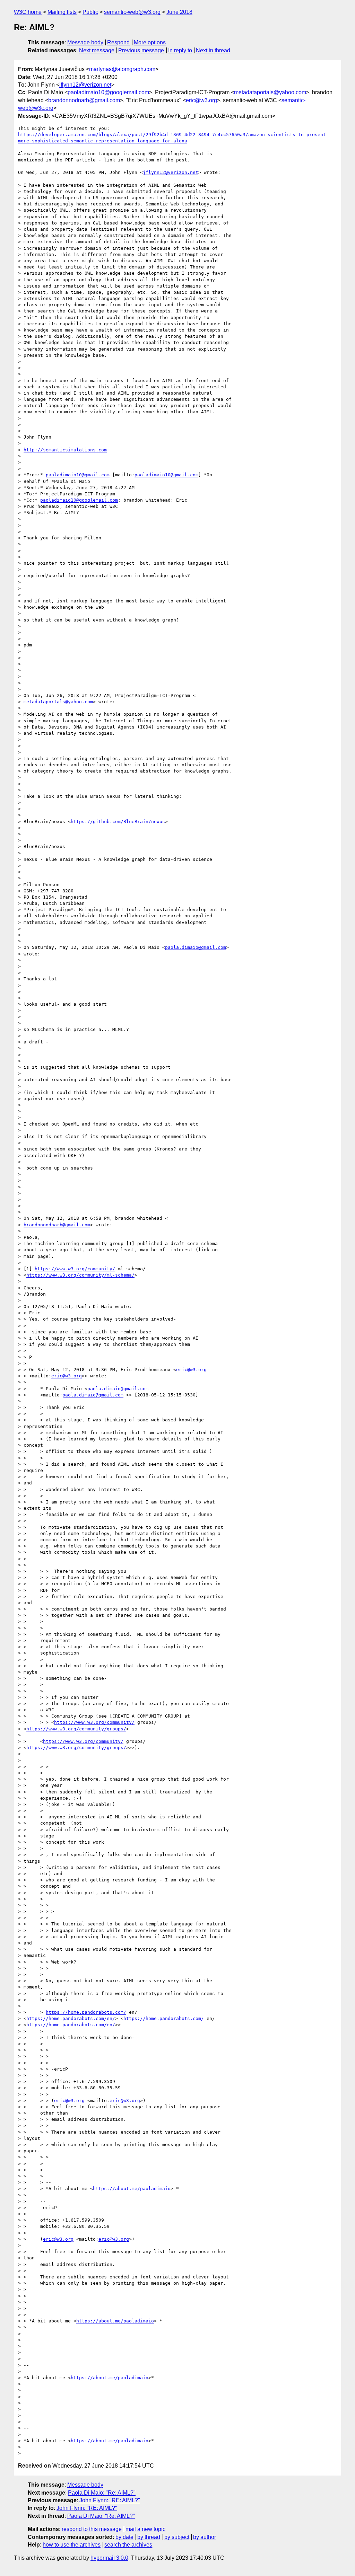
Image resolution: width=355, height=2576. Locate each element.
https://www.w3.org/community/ (75, 1269)
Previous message (141, 50)
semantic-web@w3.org (132, 12)
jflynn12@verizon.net (85, 85)
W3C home (28, 12)
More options (150, 42)
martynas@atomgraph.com (122, 69)
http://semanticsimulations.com (65, 450)
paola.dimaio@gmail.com (196, 947)
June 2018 (179, 12)
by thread (149, 2537)
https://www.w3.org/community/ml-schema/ (80, 1275)
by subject (177, 2537)
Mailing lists (62, 12)
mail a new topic (145, 2529)
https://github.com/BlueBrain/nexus (118, 822)
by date (124, 2537)
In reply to (180, 50)
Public (90, 12)
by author (205, 2537)
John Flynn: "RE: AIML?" (110, 2500)
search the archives (128, 2545)
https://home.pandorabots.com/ (86, 2012)
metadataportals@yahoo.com (270, 92)
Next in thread (213, 50)
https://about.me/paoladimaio (132, 2189)
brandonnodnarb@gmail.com (84, 100)
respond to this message (92, 2529)
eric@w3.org (201, 100)
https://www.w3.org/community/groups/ (76, 1729)
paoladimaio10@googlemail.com (108, 92)
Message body (85, 42)
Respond (118, 42)
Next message (97, 50)
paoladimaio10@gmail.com (78, 475)
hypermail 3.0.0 (109, 2558)
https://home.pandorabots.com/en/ (71, 2018)
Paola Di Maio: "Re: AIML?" (102, 2493)
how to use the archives (72, 2545)
